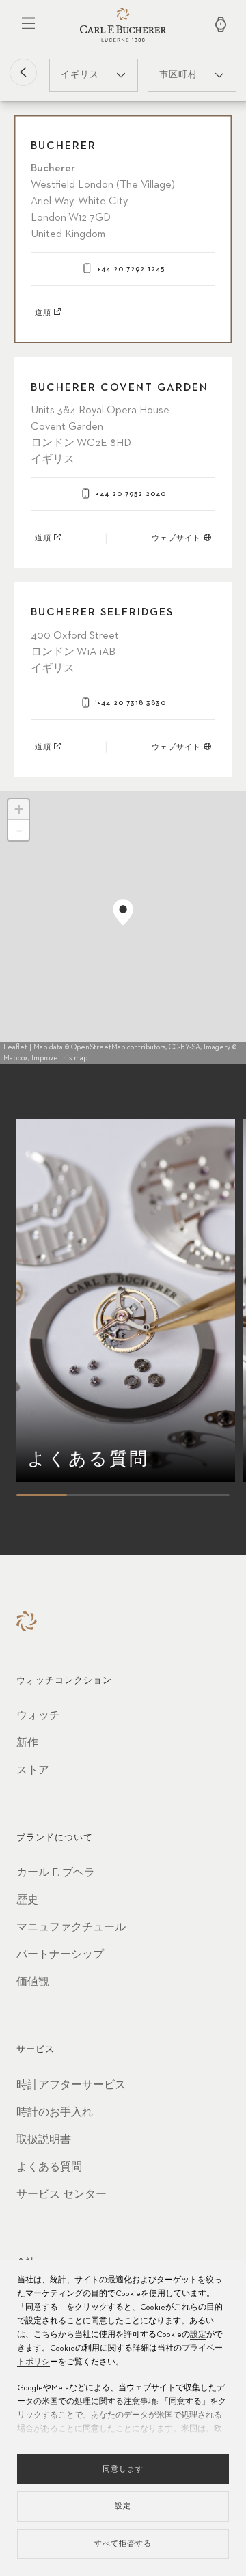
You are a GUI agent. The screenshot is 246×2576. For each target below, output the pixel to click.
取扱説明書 (44, 2140)
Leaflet (15, 1047)
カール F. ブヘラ (56, 1873)
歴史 (27, 1900)
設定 (198, 2335)
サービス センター (61, 2195)
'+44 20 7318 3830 (131, 703)
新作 (27, 1743)
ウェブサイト (176, 538)
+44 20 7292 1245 (131, 269)
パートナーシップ (60, 1955)
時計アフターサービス (71, 2086)
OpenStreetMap (98, 1047)
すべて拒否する (123, 2544)
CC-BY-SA (184, 1047)
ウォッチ (38, 1716)
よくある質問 (49, 2168)
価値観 (33, 1982)
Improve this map (59, 1058)
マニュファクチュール (71, 1928)
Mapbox (16, 1058)
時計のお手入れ (55, 2113)
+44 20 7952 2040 (131, 494)
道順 (43, 313)
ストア (33, 1771)
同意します (123, 2469)
